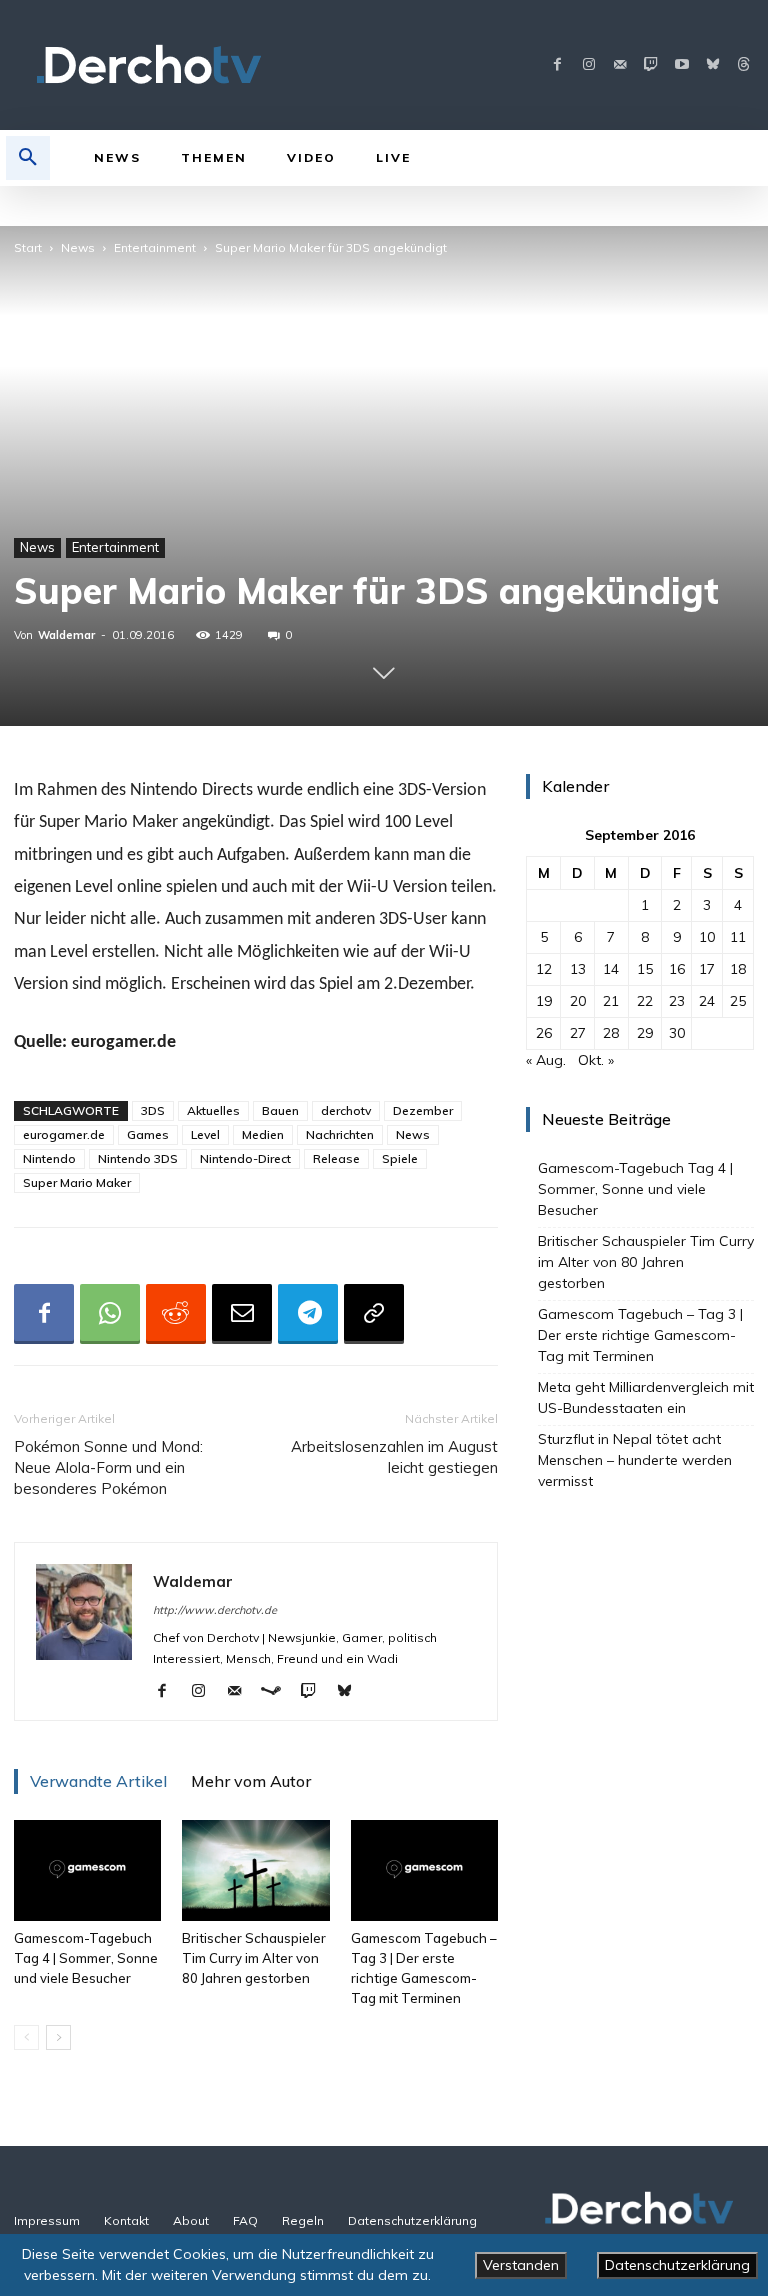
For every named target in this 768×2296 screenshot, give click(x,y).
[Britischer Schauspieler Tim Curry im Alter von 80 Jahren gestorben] (255, 1870)
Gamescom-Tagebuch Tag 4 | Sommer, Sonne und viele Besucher (86, 1958)
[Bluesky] (712, 65)
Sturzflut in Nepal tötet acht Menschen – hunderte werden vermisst (635, 1460)
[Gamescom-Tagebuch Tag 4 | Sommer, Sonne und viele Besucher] (87, 1870)
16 (677, 969)
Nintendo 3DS (138, 1158)
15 (645, 969)
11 (738, 937)
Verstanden (521, 2265)
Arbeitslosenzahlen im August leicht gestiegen (394, 1457)
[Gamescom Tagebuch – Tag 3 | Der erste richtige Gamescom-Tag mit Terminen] (424, 1870)
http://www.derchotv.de (215, 1610)
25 (738, 1001)
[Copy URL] (374, 1314)
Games (148, 1134)
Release (336, 1158)
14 (611, 969)
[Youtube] (681, 65)
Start (28, 247)
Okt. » (596, 1060)
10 (707, 937)
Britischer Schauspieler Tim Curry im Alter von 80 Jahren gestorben (254, 1958)
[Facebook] (557, 65)
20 (578, 1001)
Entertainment (155, 247)
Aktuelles (213, 1110)
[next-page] (58, 2037)
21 (611, 1001)
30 (677, 1033)
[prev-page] (26, 2037)
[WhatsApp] (110, 1314)
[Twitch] (650, 65)
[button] (28, 158)
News (78, 247)
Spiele (400, 1158)
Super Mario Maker (77, 1182)
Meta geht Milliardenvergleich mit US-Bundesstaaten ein (646, 1397)
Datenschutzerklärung (677, 2265)
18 (738, 969)
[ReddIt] (176, 1314)
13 (578, 969)
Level (205, 1134)
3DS (153, 1110)
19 (544, 1001)
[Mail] (619, 65)
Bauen (280, 1110)
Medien (263, 1134)
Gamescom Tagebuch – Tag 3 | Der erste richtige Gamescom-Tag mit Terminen (640, 1335)
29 (645, 1033)
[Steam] (278, 1692)
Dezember (423, 1110)
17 (707, 969)
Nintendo (49, 1158)
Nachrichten (340, 1134)
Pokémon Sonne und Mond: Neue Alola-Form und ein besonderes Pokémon (108, 1467)
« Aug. (546, 1060)
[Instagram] (588, 65)
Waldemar (66, 635)
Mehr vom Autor (251, 1781)
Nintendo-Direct (245, 1158)
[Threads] (743, 65)
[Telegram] (308, 1314)
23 (677, 1001)
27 (578, 1033)
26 (544, 1033)
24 (707, 1001)
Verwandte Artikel (98, 1781)
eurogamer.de (64, 1134)
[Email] (242, 1314)
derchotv (346, 1110)
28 (611, 1033)
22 (645, 1001)
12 (544, 969)
